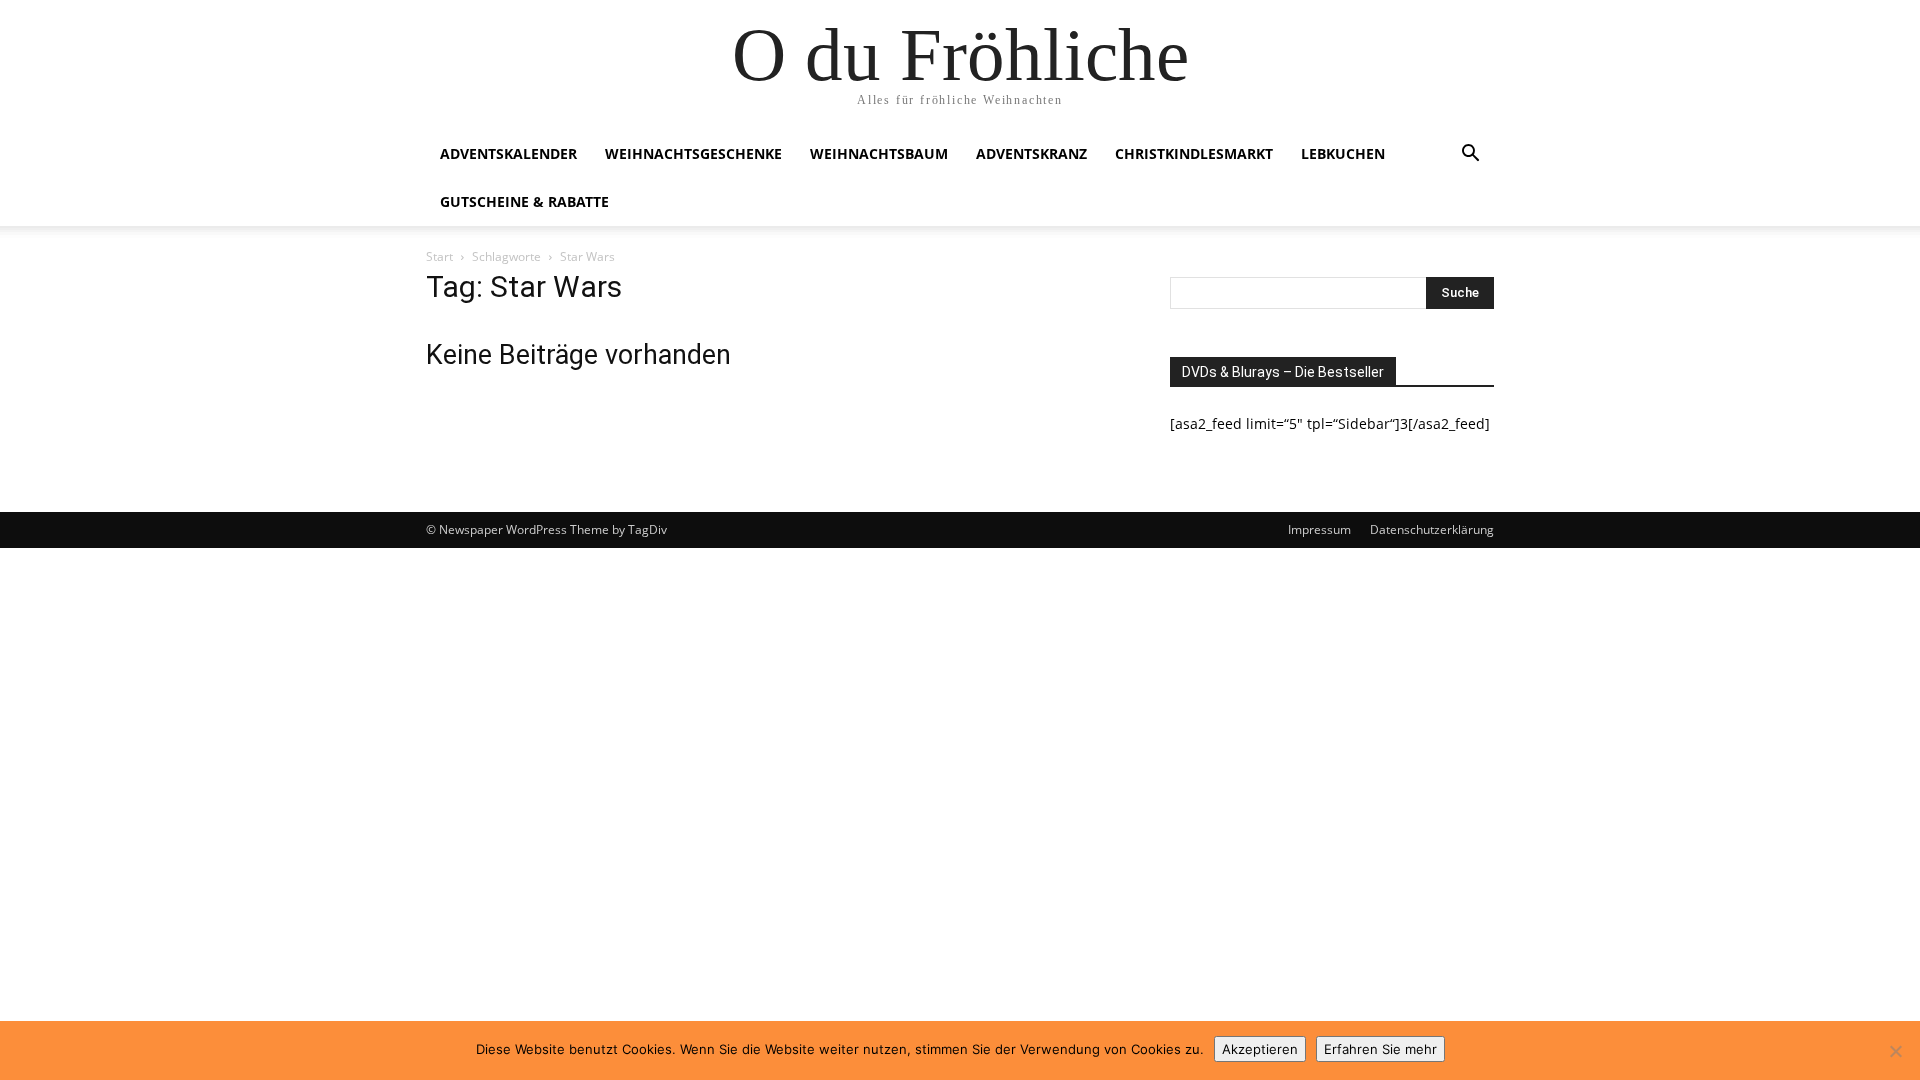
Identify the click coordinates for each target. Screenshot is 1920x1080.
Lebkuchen (1343, 153)
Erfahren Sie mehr (1380, 1049)
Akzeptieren (1260, 1049)
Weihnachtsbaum (879, 153)
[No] (1895, 1051)
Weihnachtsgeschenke (693, 153)
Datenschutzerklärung (1432, 529)
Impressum (1319, 529)
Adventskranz (1031, 153)
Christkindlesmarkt (1194, 153)
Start (439, 256)
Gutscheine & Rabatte (524, 201)
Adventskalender (508, 153)
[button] (1470, 155)
